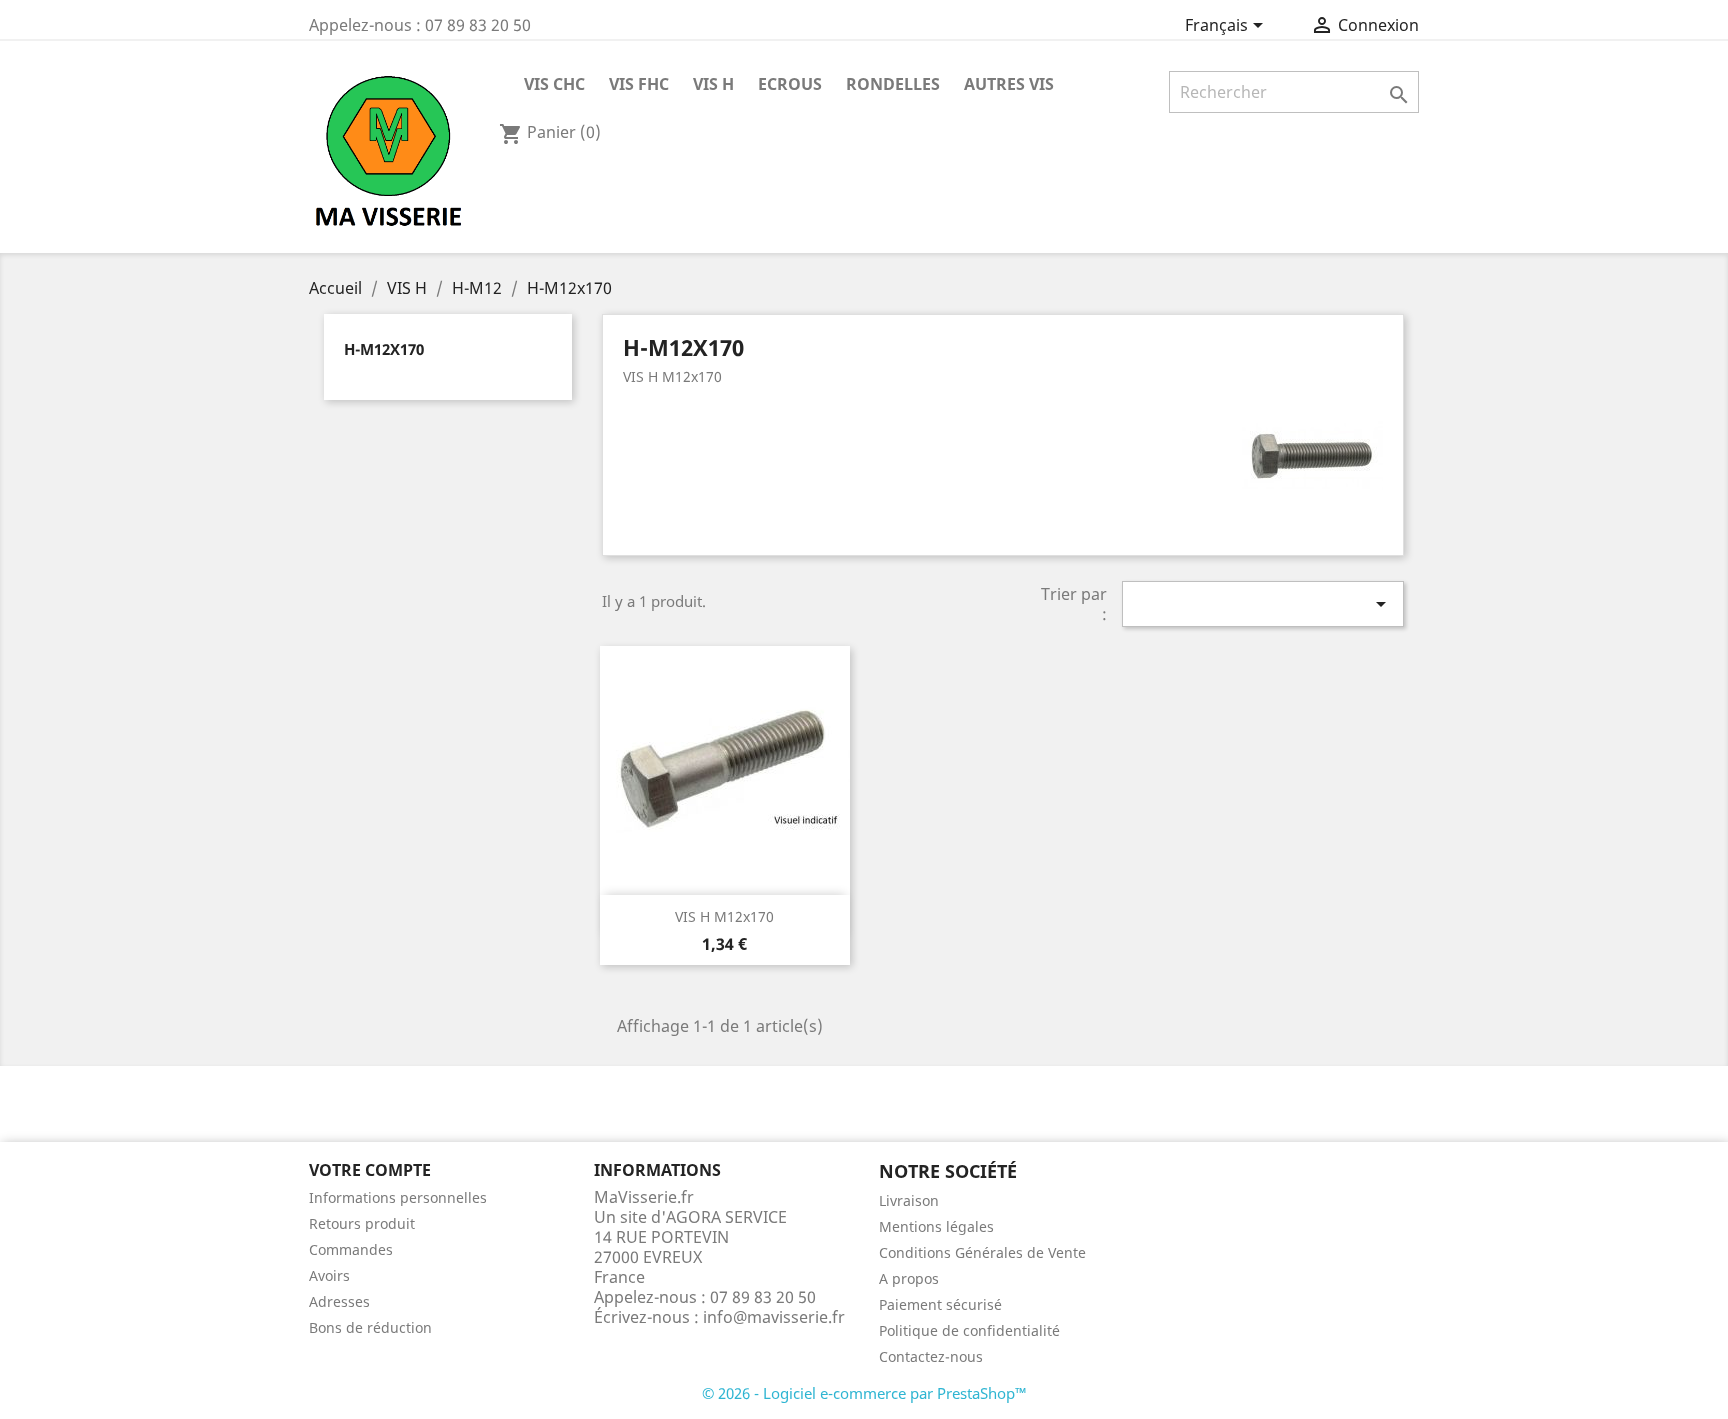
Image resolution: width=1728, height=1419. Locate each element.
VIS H (713, 84)
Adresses (339, 1301)
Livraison (909, 1200)
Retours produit (362, 1223)
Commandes (351, 1249)
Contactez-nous (931, 1356)
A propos (909, 1278)
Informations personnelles (398, 1197)
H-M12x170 (384, 349)
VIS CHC (554, 84)
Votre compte (370, 1170)
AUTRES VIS (1009, 84)
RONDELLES (893, 84)
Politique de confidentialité (969, 1330)
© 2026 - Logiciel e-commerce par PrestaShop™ (864, 1393)
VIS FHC (639, 84)
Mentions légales (936, 1226)
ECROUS (790, 84)
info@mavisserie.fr (774, 1317)
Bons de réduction (370, 1327)
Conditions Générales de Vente (982, 1252)
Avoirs (329, 1275)
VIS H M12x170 (724, 916)
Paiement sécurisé (940, 1304)
